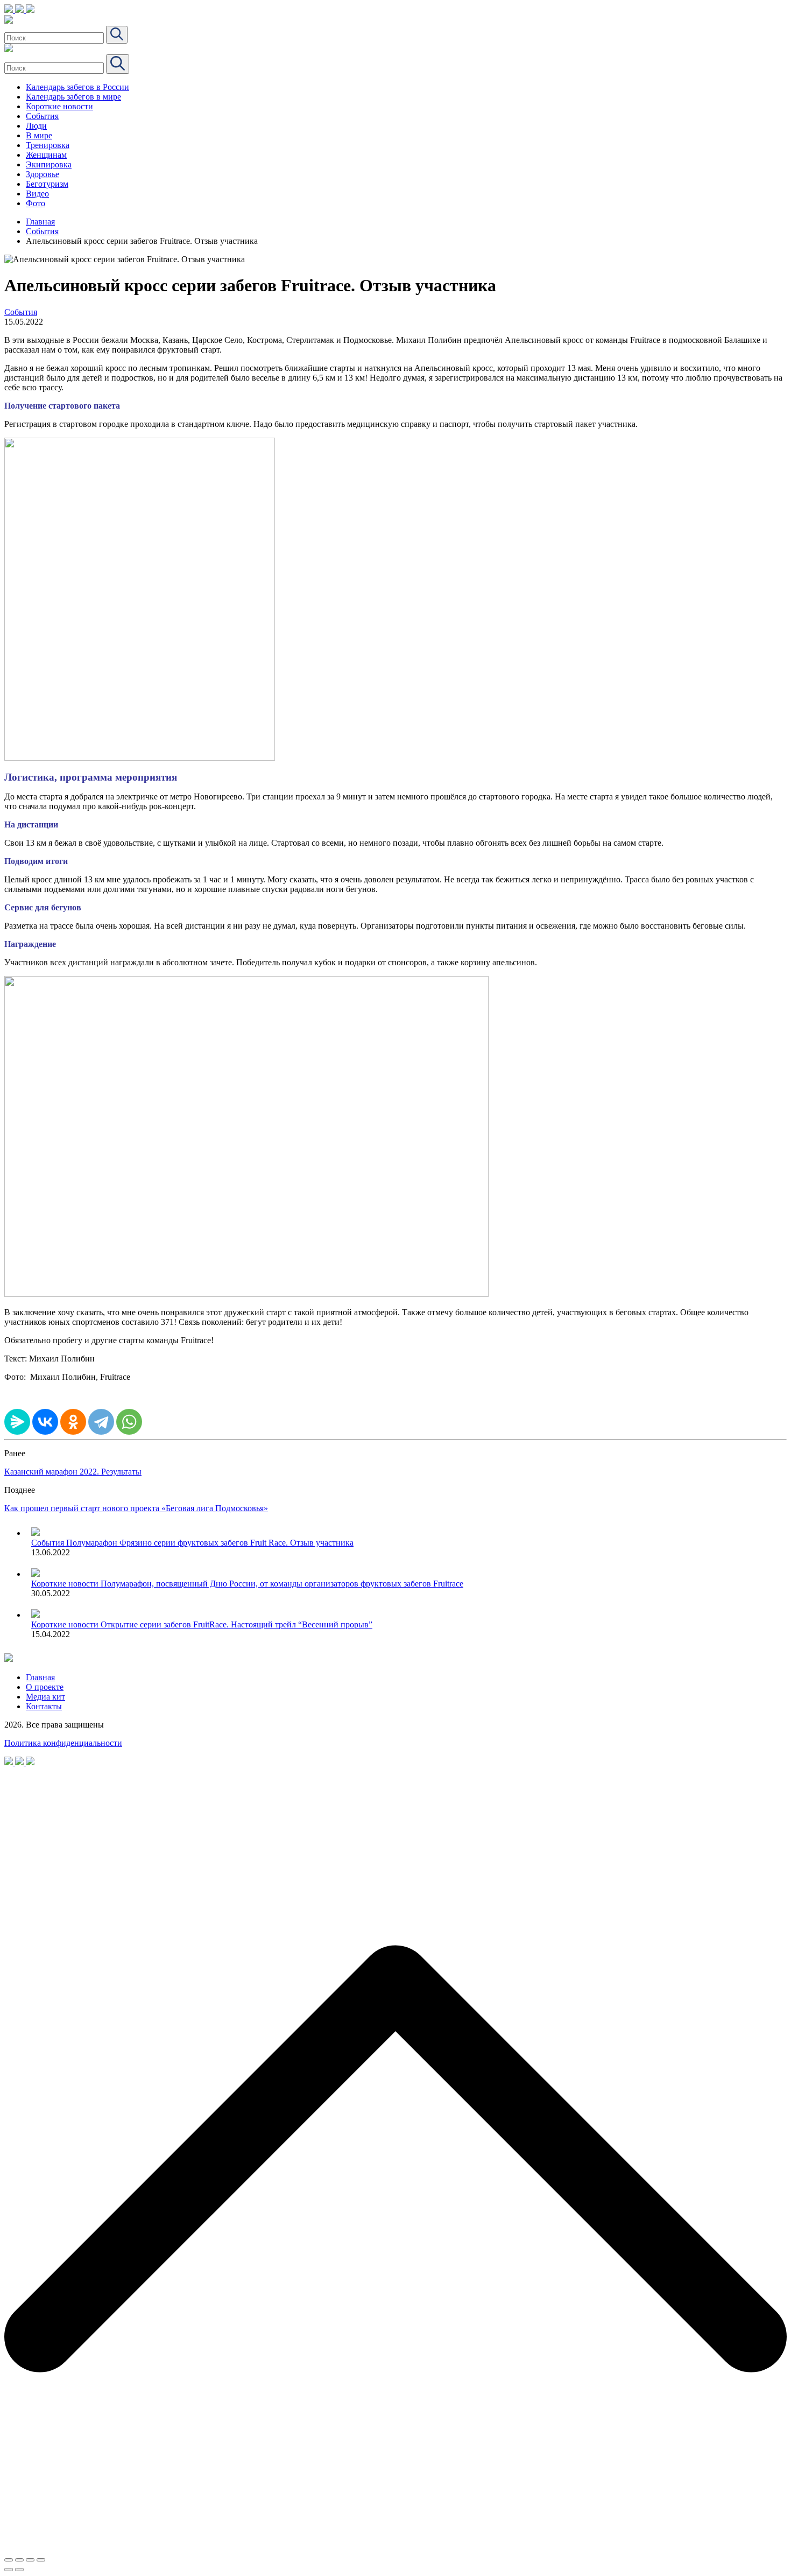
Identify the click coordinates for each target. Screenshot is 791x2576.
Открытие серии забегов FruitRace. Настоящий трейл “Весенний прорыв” (236, 1624)
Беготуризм (47, 184)
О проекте (45, 1687)
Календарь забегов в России (77, 87)
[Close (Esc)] (9, 2560)
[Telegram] (101, 1422)
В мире (39, 135)
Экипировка (49, 164)
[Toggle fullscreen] (30, 2560)
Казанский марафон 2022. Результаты (73, 1472)
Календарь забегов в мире (73, 97)
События (42, 116)
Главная (40, 222)
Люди (36, 126)
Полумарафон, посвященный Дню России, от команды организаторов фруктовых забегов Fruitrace (282, 1584)
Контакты (44, 1706)
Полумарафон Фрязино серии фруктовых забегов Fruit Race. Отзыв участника (210, 1543)
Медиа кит (45, 1697)
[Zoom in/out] (41, 2560)
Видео (37, 194)
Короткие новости (59, 106)
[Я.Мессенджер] (17, 1422)
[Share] (19, 2560)
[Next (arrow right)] (19, 2570)
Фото (36, 203)
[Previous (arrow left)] (9, 2570)
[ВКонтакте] (45, 1422)
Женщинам (46, 155)
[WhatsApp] (129, 1422)
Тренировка (48, 145)
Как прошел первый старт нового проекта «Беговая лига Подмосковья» (136, 1508)
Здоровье (43, 174)
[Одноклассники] (73, 1422)
